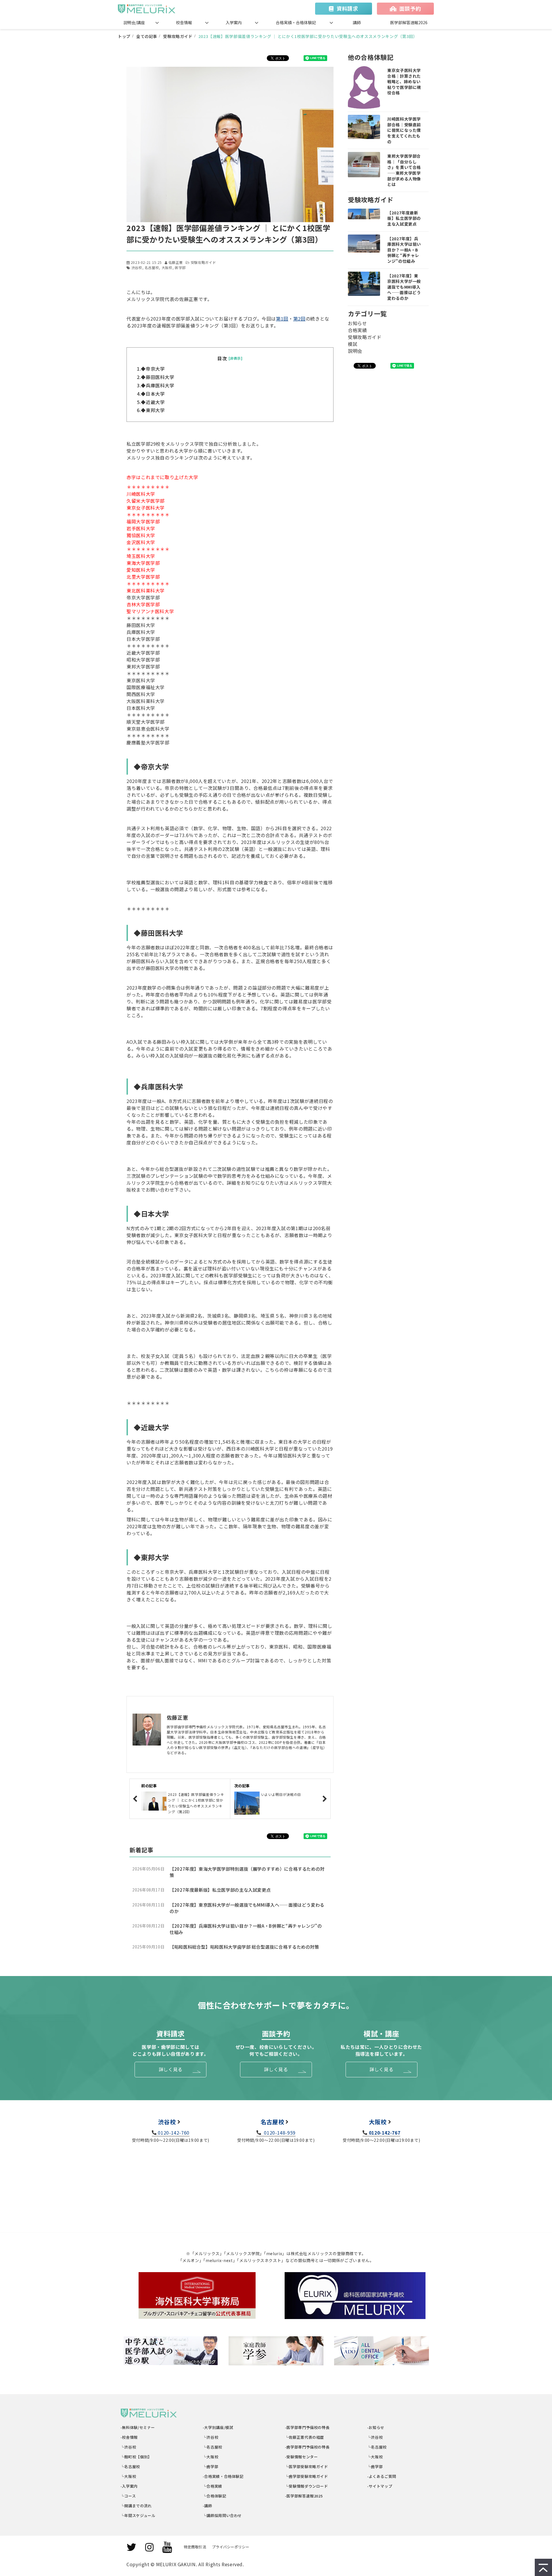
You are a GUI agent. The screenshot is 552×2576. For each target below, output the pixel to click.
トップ (124, 36)
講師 (357, 22)
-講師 (208, 2506)
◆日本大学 (153, 394)
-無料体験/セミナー (138, 2427)
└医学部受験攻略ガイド (307, 2467)
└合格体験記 (215, 2496)
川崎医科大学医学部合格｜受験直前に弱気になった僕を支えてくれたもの (404, 130)
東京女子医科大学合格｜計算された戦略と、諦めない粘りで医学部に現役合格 (404, 82)
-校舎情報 (129, 2437)
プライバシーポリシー (231, 2547)
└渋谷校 (128, 2447)
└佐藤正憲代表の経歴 (305, 2437)
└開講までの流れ (136, 2506)
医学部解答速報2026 (409, 22)
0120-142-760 (174, 2133)
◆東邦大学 (153, 410)
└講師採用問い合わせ (222, 2515)
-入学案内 (129, 2486)
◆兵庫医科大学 (158, 385)
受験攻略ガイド (178, 36)
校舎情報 (184, 22)
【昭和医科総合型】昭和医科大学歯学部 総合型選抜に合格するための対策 (244, 1947)
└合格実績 (213, 2486)
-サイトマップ (380, 2486)
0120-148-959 (279, 2133)
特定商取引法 (195, 2547)
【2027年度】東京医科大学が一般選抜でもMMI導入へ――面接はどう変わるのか (247, 1908)
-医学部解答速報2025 (304, 2496)
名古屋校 (152, 267)
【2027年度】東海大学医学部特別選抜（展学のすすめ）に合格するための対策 (247, 1872)
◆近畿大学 (155, 402)
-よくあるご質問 (382, 2476)
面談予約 (410, 8)
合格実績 (358, 330)
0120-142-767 (385, 2133)
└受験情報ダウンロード (307, 2486)
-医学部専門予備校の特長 (307, 2427)
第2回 (299, 319)
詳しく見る (171, 2069)
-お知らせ (376, 2427)
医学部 (180, 267)
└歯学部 (211, 2467)
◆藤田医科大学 (158, 377)
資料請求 (347, 8)
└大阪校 (128, 2476)
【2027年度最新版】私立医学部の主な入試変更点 (220, 1890)
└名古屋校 (130, 2467)
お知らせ (358, 323)
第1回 (282, 319)
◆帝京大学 (153, 369)
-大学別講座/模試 (218, 2427)
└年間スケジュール (138, 2515)
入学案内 (234, 22)
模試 (353, 344)
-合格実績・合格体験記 (223, 2476)
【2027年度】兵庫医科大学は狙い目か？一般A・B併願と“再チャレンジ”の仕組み (246, 1929)
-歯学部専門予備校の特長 (307, 2447)
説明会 (355, 351)
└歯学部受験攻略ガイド (307, 2476)
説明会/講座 (134, 22)
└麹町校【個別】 (136, 2457)
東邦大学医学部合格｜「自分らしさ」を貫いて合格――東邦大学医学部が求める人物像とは (404, 170)
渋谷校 (137, 267)
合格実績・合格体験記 (296, 22)
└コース (128, 2496)
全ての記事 (147, 36)
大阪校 (167, 267)
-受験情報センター (301, 2457)
